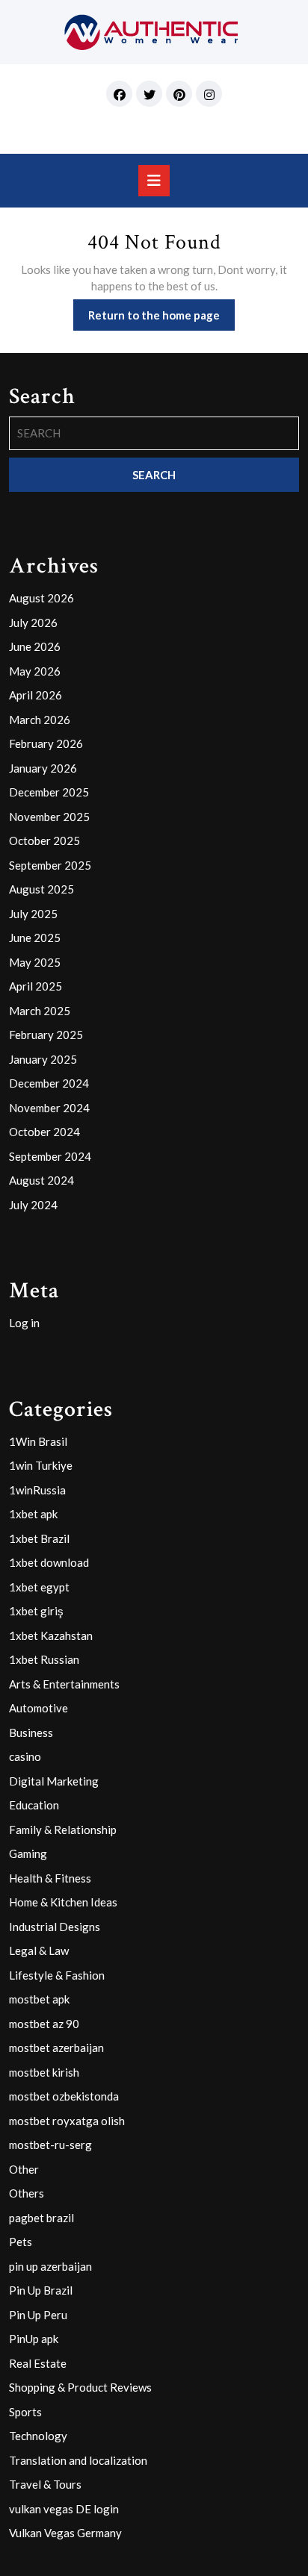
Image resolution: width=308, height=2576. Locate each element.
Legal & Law (39, 1950)
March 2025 (40, 1011)
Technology (38, 2436)
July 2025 (33, 914)
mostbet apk (39, 1999)
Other (24, 2169)
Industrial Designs (55, 1927)
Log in (24, 1323)
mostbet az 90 (44, 2024)
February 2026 (46, 743)
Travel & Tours (45, 2484)
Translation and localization (78, 2460)
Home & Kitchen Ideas (63, 1902)
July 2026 (33, 623)
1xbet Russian (44, 1659)
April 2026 (36, 695)
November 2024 (49, 1108)
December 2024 (49, 1083)
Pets (21, 2242)
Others (27, 2193)
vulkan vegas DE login (64, 2509)
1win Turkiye (41, 1465)
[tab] (154, 181)
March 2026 (40, 720)
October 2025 (44, 841)
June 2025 (35, 938)
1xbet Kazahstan (51, 1635)
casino (25, 1756)
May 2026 (35, 671)
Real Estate (38, 2363)
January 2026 (43, 768)
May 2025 (35, 962)
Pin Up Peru (38, 2315)
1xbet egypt (39, 1587)
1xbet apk (33, 1514)
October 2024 (44, 1132)
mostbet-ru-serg (50, 2145)
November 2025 (49, 817)
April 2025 (36, 986)
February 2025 (46, 1035)
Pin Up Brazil (41, 2290)
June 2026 (35, 646)
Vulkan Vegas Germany (65, 2533)
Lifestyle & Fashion (57, 1975)
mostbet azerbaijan (56, 2048)
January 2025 (43, 1059)
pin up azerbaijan (50, 2266)
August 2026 (41, 598)
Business (31, 1733)
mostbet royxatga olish (67, 2121)
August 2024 (41, 1180)
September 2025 (50, 865)
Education (34, 1805)
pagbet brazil (41, 2218)
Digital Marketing (54, 1781)
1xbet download (49, 1562)
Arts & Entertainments (64, 1684)
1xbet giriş (36, 1611)
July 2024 (33, 1205)
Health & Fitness (50, 1878)
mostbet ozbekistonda (64, 2096)
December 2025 (49, 792)
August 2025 (41, 889)
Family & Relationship (63, 1830)
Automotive (38, 1708)
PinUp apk (34, 2339)
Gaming (28, 1853)
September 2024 (50, 1156)
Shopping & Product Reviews (80, 2387)
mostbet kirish (44, 2072)
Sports (25, 2412)
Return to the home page (161, 319)
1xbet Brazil (39, 1538)
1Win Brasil (38, 1441)
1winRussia (37, 1490)
